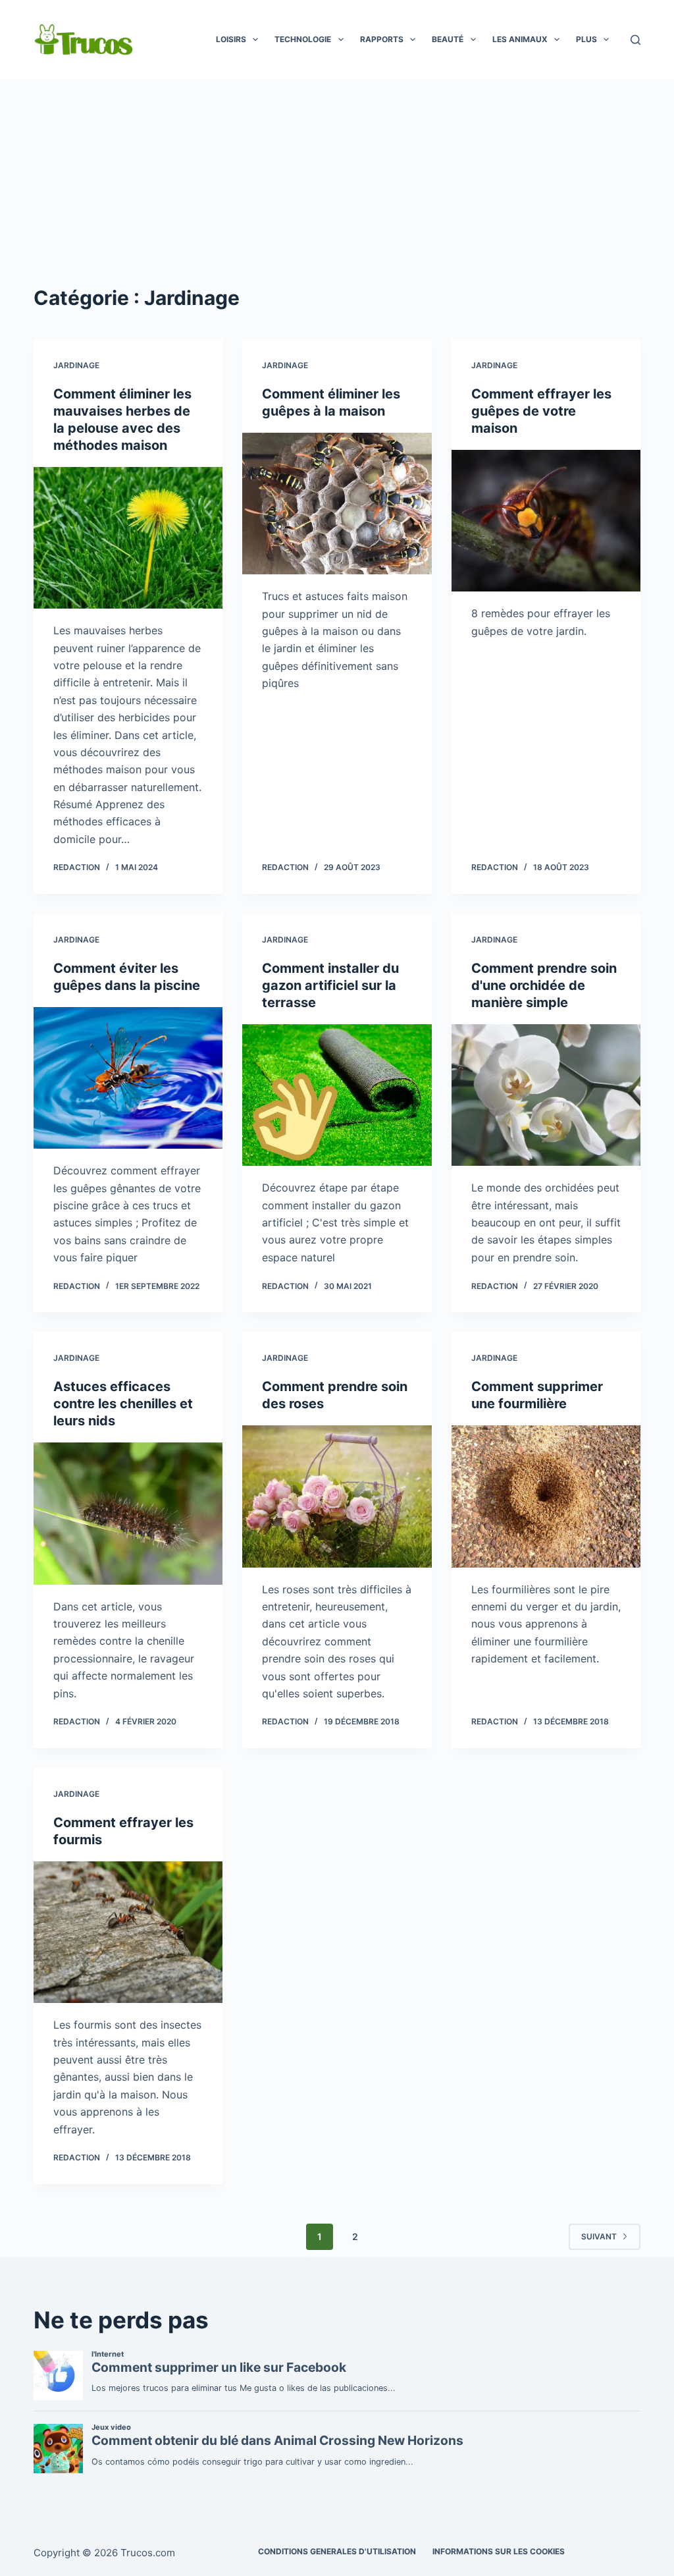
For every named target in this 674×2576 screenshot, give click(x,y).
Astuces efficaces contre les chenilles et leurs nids (123, 1404)
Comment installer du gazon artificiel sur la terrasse (330, 985)
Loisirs (231, 39)
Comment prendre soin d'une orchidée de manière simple (544, 985)
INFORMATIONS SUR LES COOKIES (499, 2551)
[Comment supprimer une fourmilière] (546, 1496)
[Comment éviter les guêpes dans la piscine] (128, 1078)
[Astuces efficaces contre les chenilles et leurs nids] (128, 1513)
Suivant (599, 2236)
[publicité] (337, 178)
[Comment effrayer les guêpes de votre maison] (546, 521)
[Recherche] (635, 40)
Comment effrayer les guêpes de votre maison (541, 411)
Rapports (382, 39)
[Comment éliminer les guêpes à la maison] (337, 504)
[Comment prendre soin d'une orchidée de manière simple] (546, 1095)
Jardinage (76, 365)
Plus (586, 39)
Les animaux (520, 39)
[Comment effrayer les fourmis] (128, 1932)
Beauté (448, 39)
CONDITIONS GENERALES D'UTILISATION (337, 2551)
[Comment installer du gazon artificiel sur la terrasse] (337, 1095)
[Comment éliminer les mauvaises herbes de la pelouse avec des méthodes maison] (128, 538)
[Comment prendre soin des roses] (337, 1496)
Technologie (303, 39)
